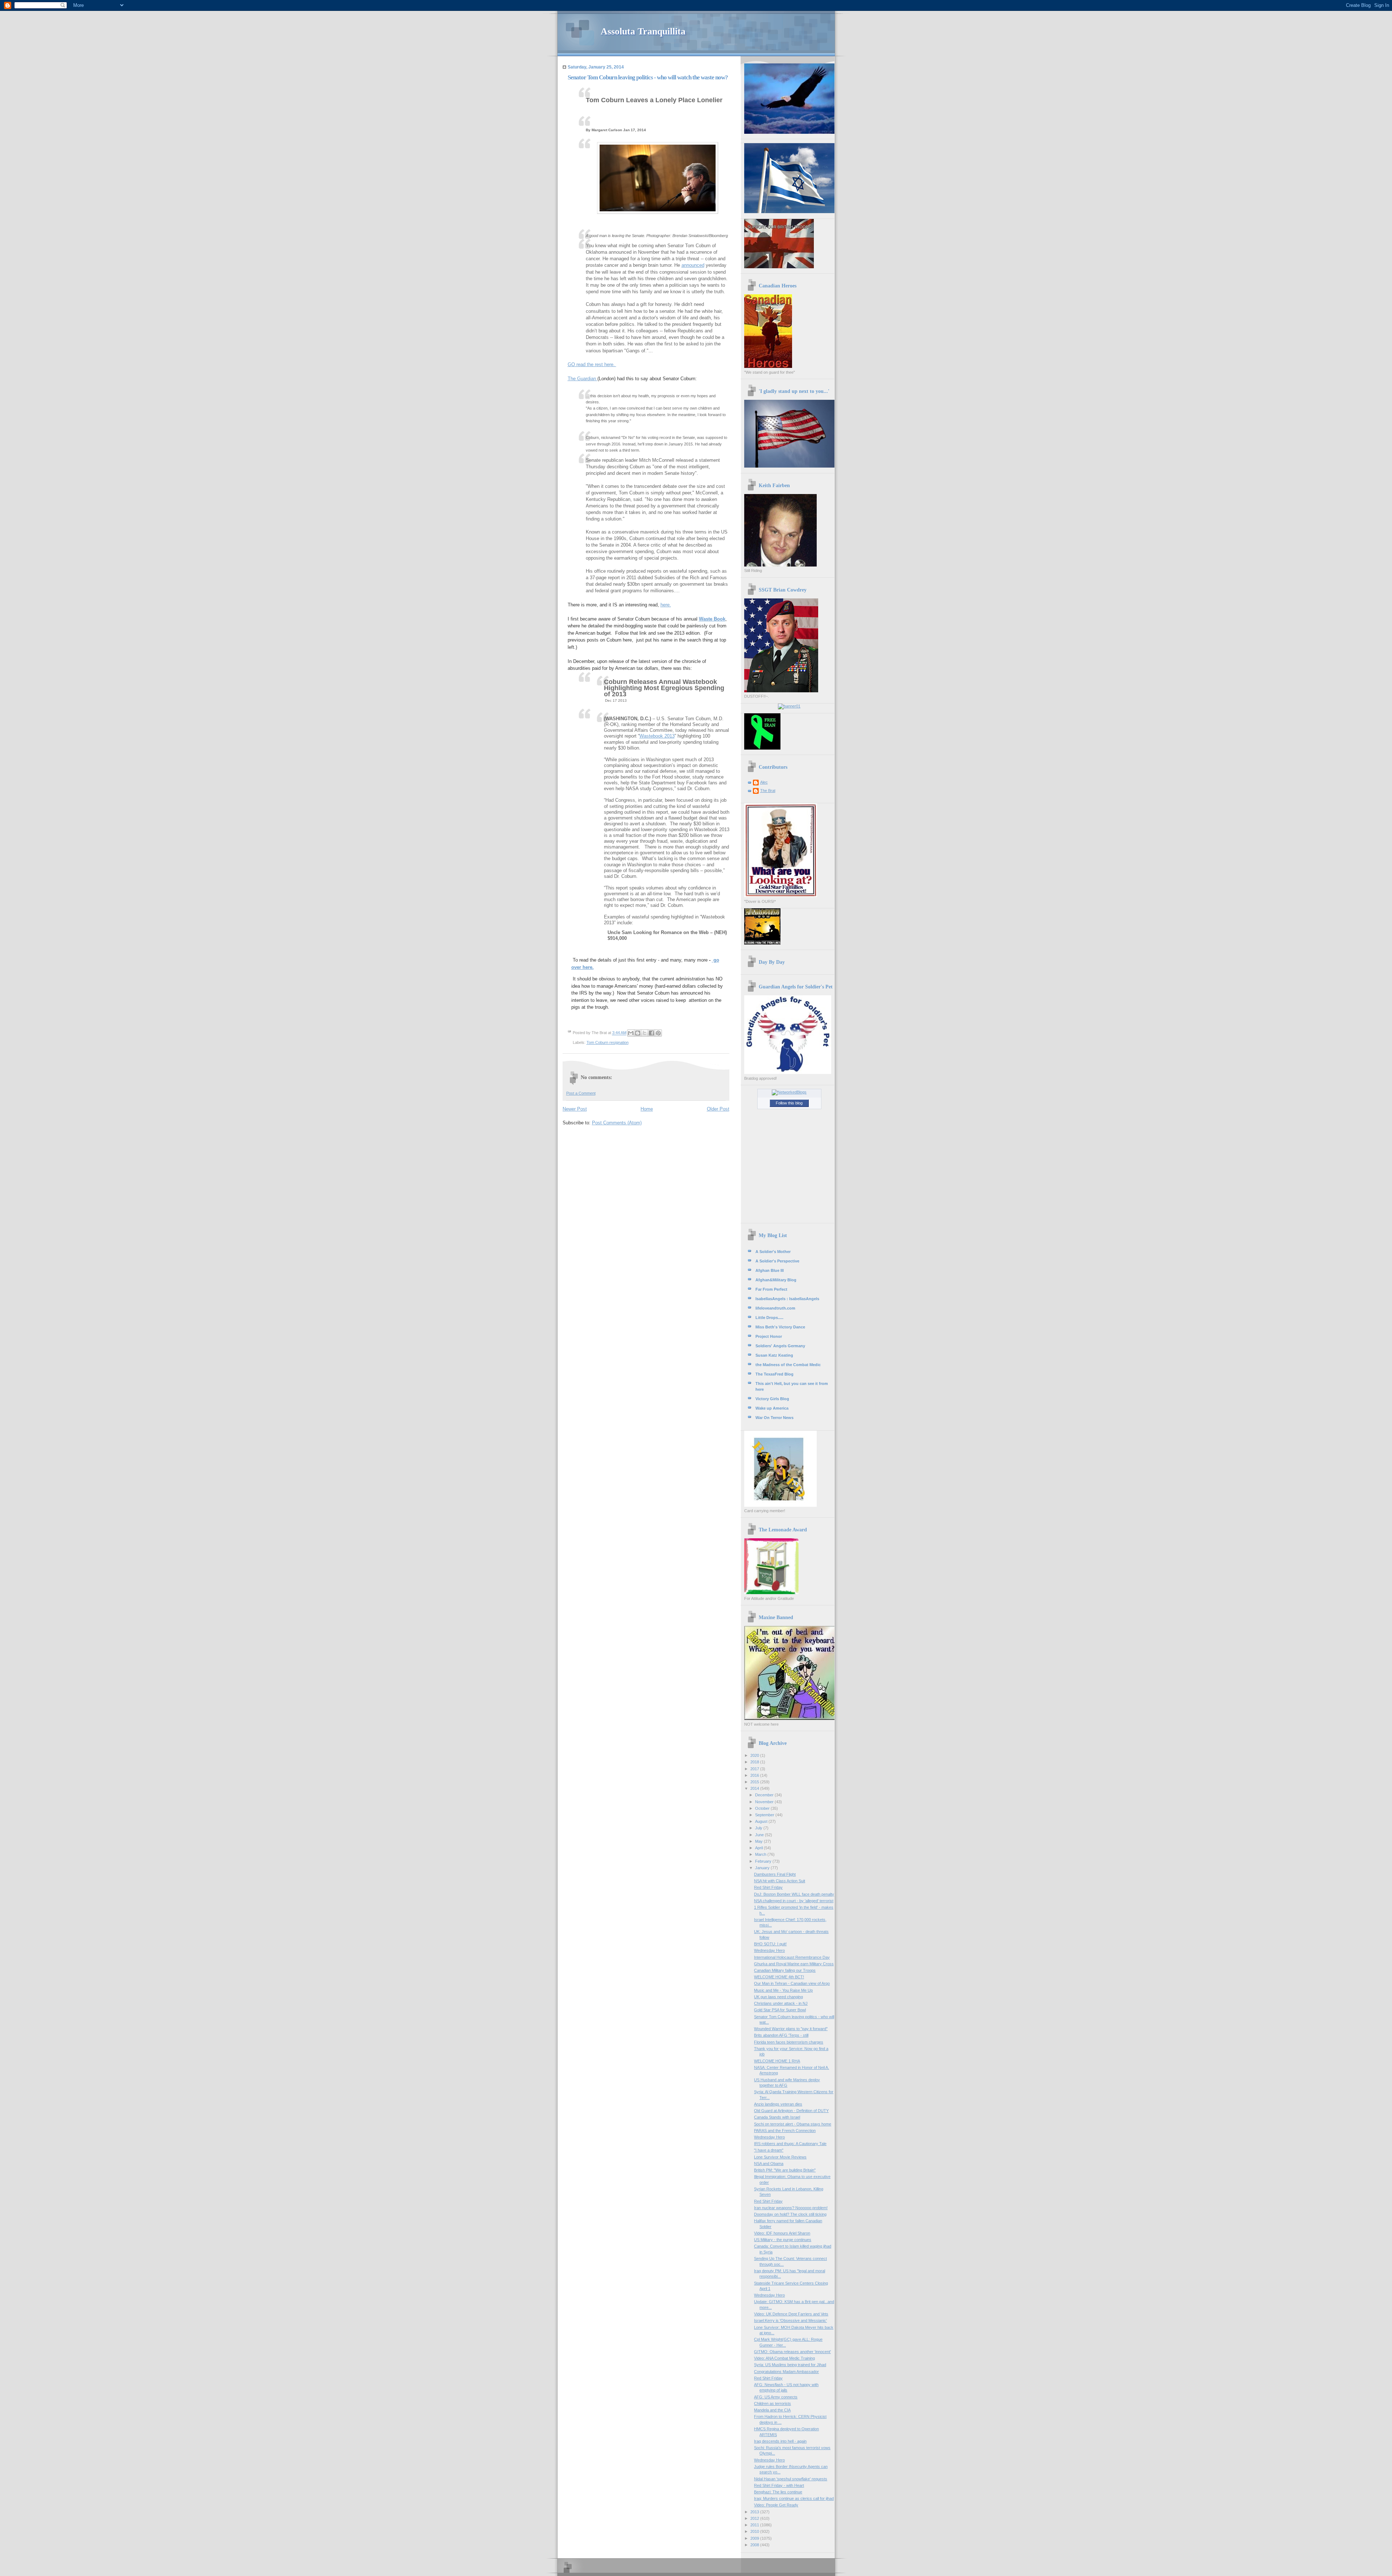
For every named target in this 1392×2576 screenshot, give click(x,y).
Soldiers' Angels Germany (780, 1346)
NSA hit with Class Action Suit (780, 1881)
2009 (755, 2538)
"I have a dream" (769, 2150)
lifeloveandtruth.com (775, 1308)
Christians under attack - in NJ (781, 2003)
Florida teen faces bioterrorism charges (789, 2042)
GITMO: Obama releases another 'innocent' (792, 2352)
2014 (755, 1788)
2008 (755, 2545)
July (759, 1828)
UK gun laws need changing (778, 1997)
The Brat (768, 791)
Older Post (718, 1109)
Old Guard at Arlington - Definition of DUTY (791, 2111)
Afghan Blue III (770, 1270)
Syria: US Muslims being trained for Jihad (790, 2365)
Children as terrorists (772, 2403)
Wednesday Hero (769, 1950)
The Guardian (583, 379)
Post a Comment (581, 1093)
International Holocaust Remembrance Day (792, 1957)
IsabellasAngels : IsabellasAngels (787, 1299)
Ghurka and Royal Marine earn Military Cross (794, 1964)
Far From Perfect (771, 1289)
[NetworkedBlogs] (789, 1092)
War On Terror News (774, 1418)
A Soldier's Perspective (777, 1261)
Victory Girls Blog (772, 1399)
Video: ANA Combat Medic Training (784, 2358)
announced (693, 265)
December (765, 1795)
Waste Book (712, 619)
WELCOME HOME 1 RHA (777, 2061)
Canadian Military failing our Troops (785, 1970)
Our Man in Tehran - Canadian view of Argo (792, 1983)
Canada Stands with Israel (777, 2117)
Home (647, 1109)
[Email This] (631, 1033)
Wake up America (772, 1408)
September (765, 1815)
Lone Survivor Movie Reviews (780, 2157)
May (759, 1841)
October (763, 1808)
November (765, 1802)
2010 (755, 2531)
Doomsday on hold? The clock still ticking (790, 2214)
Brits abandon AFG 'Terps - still (781, 2035)
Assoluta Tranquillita (643, 31)
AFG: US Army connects (776, 2397)
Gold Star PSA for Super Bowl (780, 2010)
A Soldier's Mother (773, 1252)
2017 (755, 1769)
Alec (764, 782)
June (760, 1835)
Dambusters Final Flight (775, 1874)
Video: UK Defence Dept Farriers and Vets (791, 2314)
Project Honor (769, 1336)
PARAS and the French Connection (785, 2131)
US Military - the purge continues (783, 2240)
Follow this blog (789, 1103)
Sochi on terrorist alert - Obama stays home (793, 2124)
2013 (755, 2512)
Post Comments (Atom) (617, 1123)
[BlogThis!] (638, 1033)
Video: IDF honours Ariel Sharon (782, 2233)
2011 (755, 2525)
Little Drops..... (769, 1318)
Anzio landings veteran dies (778, 2104)
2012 (755, 2518)
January (763, 1868)
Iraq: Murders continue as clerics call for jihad (794, 2498)
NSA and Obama (769, 2164)
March (761, 1854)
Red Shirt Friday (768, 1887)
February (764, 1861)
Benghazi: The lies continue (778, 2492)
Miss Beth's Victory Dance (780, 1327)
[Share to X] (645, 1033)
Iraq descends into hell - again (780, 2441)
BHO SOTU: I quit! (770, 1944)
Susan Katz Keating (774, 1355)
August (762, 1821)
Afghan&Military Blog (776, 1280)
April (759, 1848)
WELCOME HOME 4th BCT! (779, 1977)
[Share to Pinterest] (658, 1033)
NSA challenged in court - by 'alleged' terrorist (794, 1901)
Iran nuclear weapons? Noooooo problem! (791, 2208)
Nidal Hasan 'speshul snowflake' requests (791, 2479)
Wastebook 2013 (657, 736)
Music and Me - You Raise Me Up (783, 1990)
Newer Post (575, 1109)
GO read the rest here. (592, 364)
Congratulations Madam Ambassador (786, 2372)
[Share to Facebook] (651, 1033)
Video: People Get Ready (776, 2505)
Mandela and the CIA (772, 2410)
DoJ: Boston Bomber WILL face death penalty (794, 1894)
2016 (755, 1775)
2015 (755, 1782)
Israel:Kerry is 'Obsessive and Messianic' (790, 2320)
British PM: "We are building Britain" (785, 2170)
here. (666, 605)
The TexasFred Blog (774, 1374)
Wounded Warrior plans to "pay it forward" (791, 2029)
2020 (755, 1755)
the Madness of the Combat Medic (788, 1365)
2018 (755, 1762)
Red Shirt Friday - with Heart (779, 2485)
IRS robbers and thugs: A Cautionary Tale (790, 2144)
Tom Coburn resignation (608, 1042)
